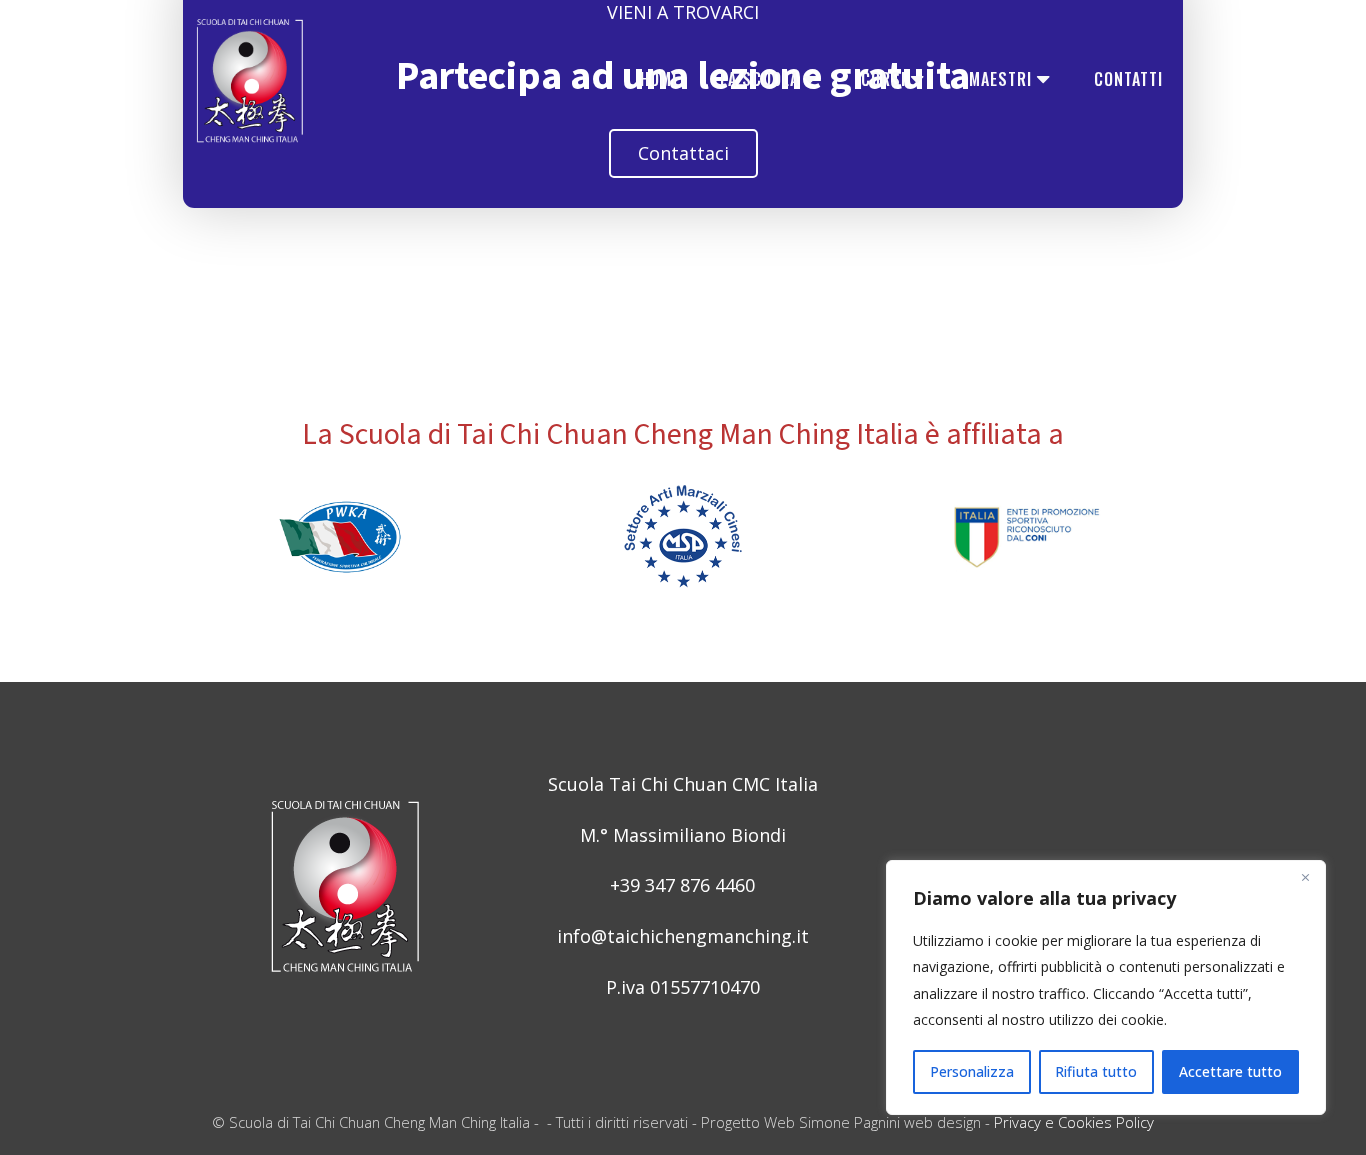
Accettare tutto (1230, 1071)
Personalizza (972, 1071)
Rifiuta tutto (1096, 1071)
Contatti (1128, 79)
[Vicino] (1305, 877)
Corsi (883, 79)
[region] (1106, 987)
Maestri (1000, 79)
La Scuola (759, 79)
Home (660, 79)
